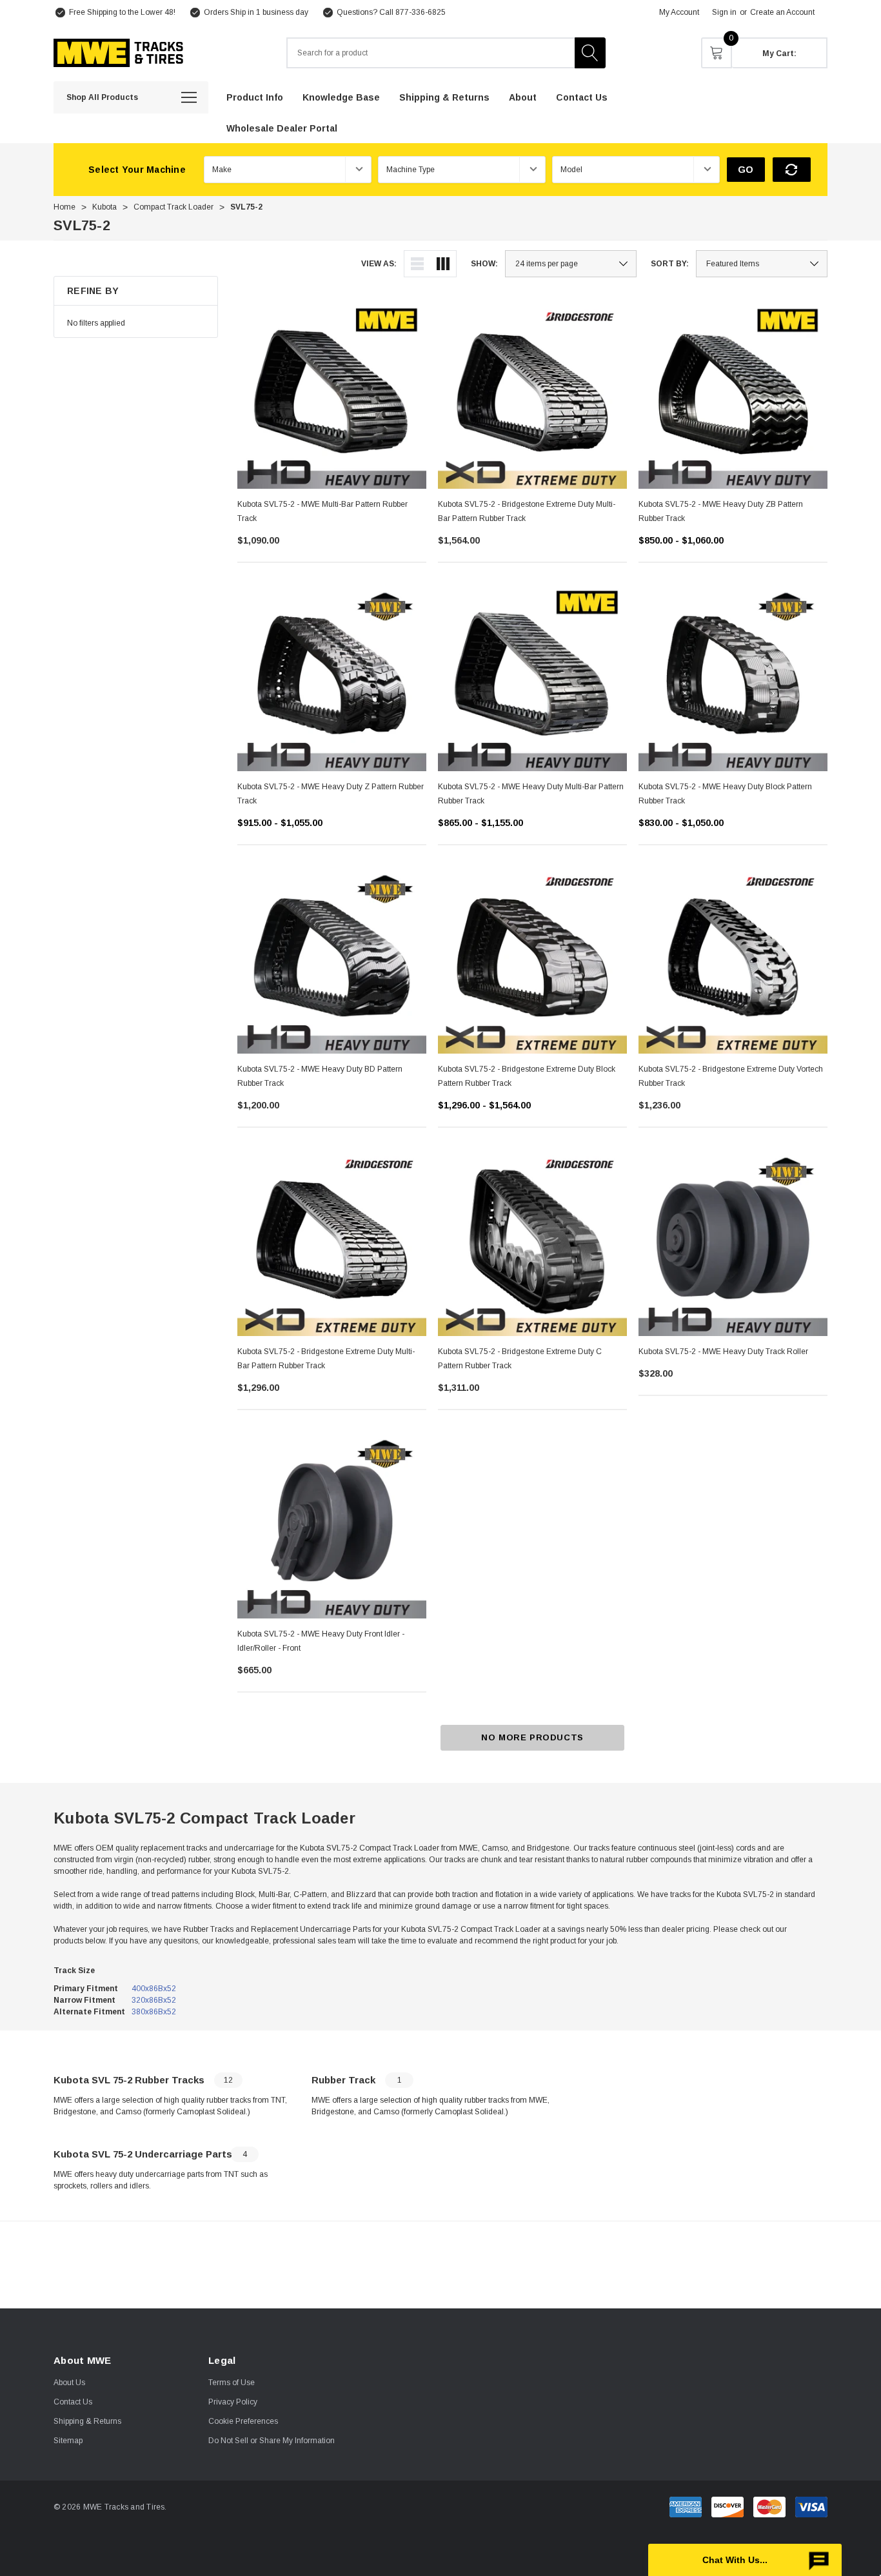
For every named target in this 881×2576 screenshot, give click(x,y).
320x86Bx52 (154, 2000)
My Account (679, 12)
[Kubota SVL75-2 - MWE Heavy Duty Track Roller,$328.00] (733, 1242)
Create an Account (782, 12)
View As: (379, 264)
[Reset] (792, 170)
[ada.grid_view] (443, 264)
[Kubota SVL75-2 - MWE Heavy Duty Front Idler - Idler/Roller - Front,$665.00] (332, 1524)
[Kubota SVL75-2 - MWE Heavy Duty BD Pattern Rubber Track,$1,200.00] (332, 959)
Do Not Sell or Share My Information (272, 2441)
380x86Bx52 (154, 2012)
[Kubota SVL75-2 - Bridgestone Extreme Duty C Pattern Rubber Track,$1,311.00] (532, 1242)
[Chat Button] (745, 2560)
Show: (484, 264)
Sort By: (670, 264)
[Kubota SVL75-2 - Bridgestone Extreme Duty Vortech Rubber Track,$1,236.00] (733, 959)
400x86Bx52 (154, 1989)
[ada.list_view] (417, 264)
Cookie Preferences (243, 2421)
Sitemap (68, 2441)
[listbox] (762, 264)
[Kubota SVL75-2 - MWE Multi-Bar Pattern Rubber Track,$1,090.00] (332, 394)
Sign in (724, 12)
